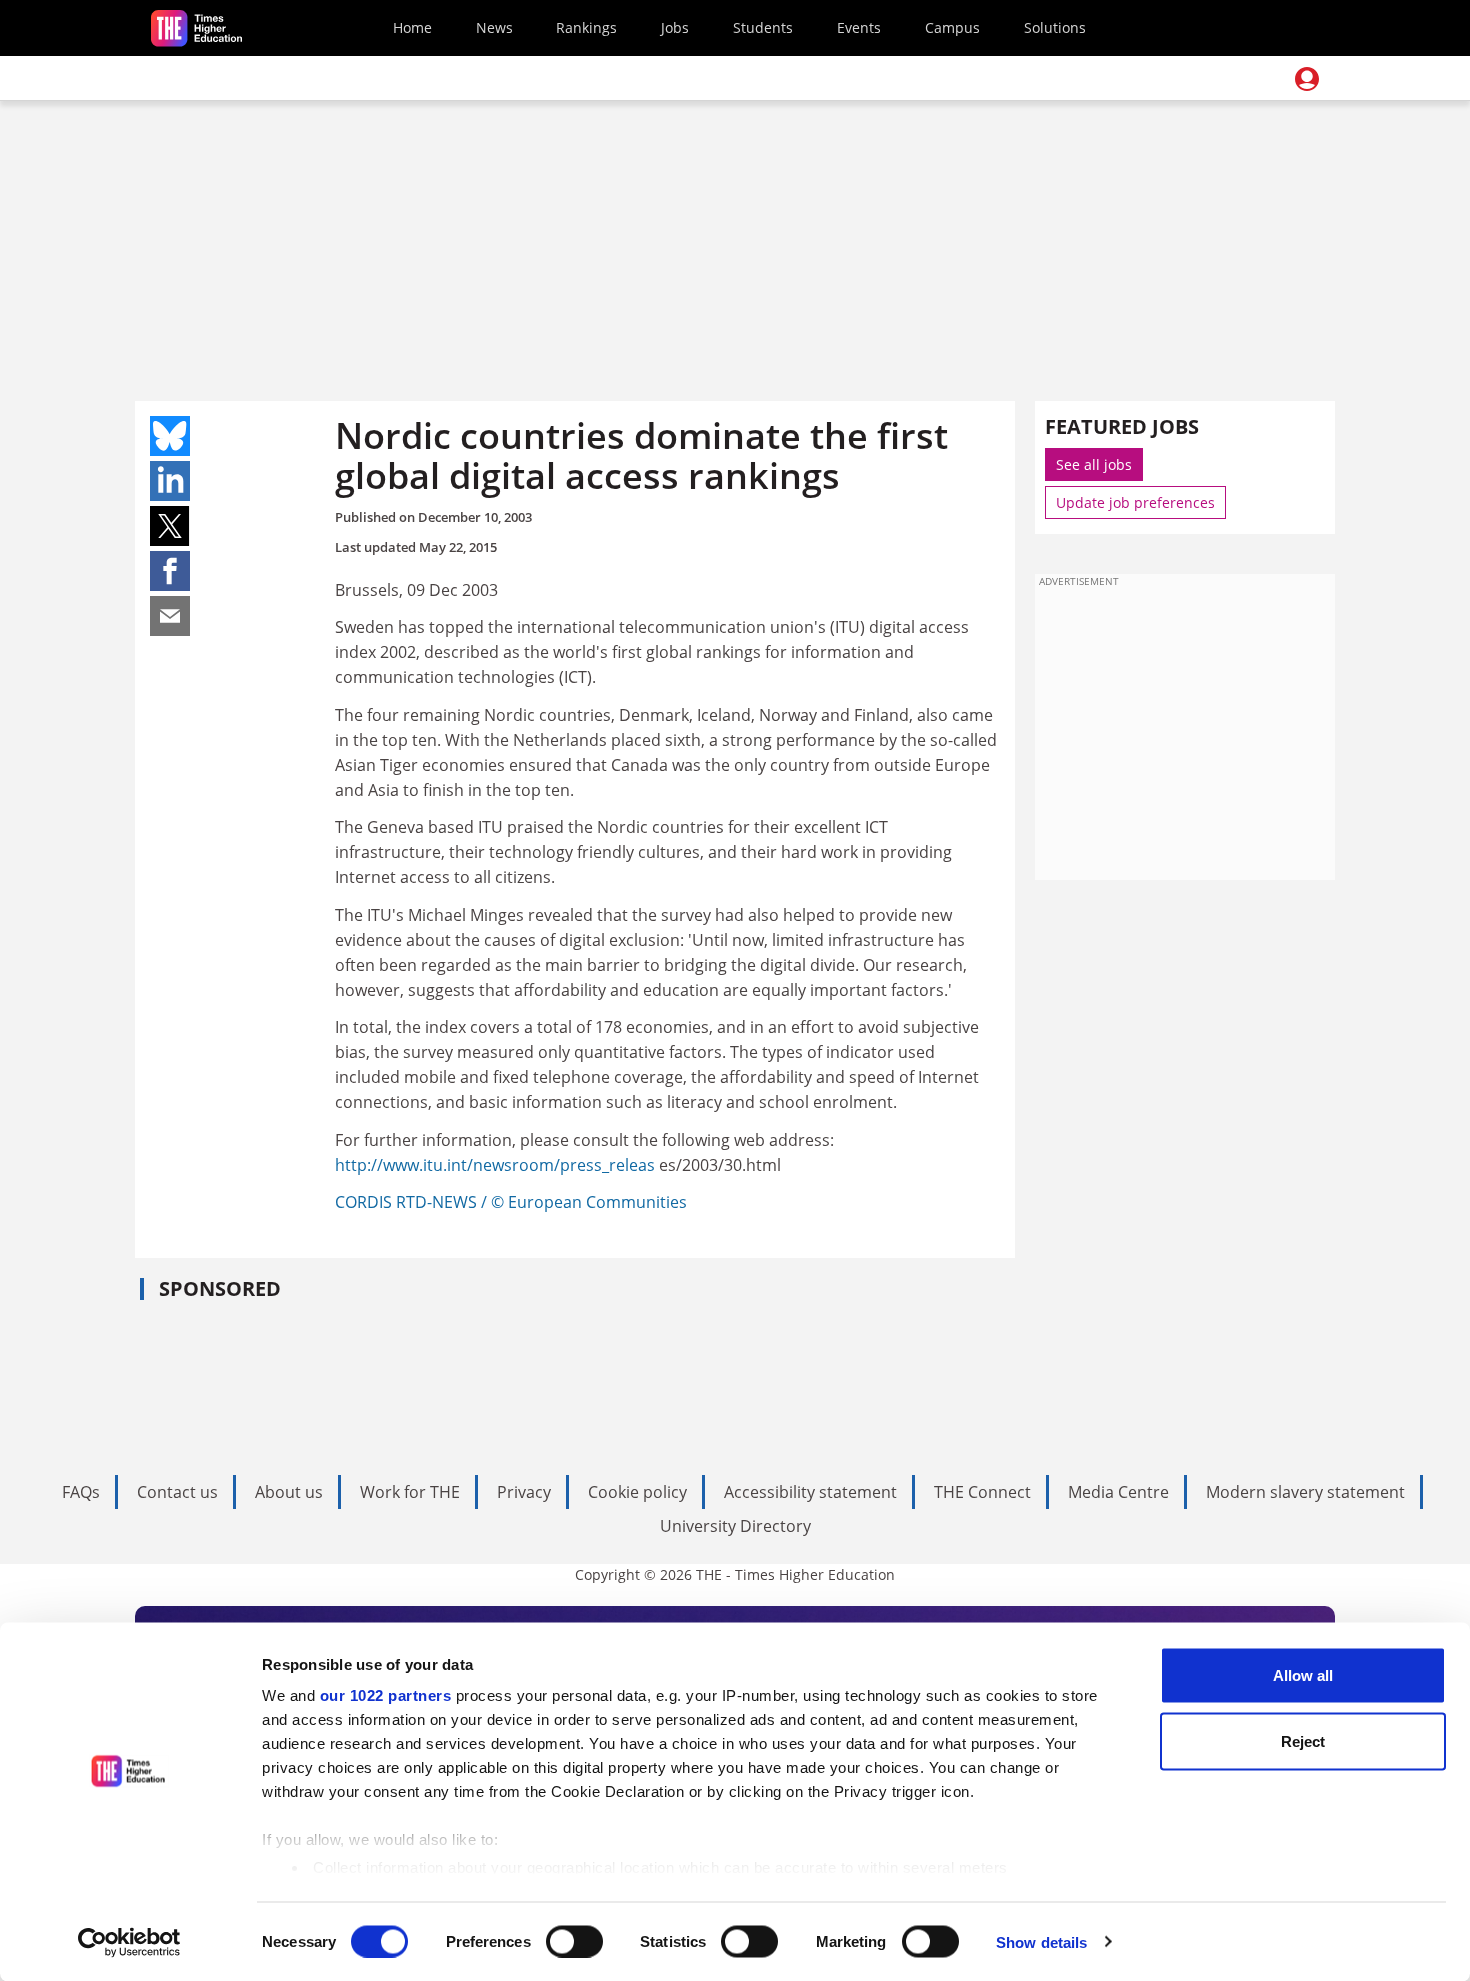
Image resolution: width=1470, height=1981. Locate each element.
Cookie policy (637, 1492)
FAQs (81, 1492)
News (494, 27)
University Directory (735, 1526)
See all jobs (1094, 464)
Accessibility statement (810, 1492)
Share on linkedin (170, 481)
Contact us (177, 1492)
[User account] (1307, 79)
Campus (952, 27)
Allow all (1303, 1675)
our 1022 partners (386, 1695)
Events (859, 27)
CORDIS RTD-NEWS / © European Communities (511, 1202)
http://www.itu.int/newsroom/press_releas (497, 1165)
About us (289, 1492)
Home (412, 27)
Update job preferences (1135, 502)
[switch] (574, 1941)
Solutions (1055, 27)
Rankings (586, 27)
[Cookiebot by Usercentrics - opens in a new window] (129, 1942)
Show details (1041, 1941)
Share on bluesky (170, 436)
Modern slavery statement (1305, 1492)
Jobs (675, 27)
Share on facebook (170, 571)
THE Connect (982, 1492)
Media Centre (1118, 1492)
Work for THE (410, 1492)
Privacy (524, 1492)
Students (763, 27)
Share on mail (170, 616)
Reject (1303, 1740)
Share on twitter (170, 526)
